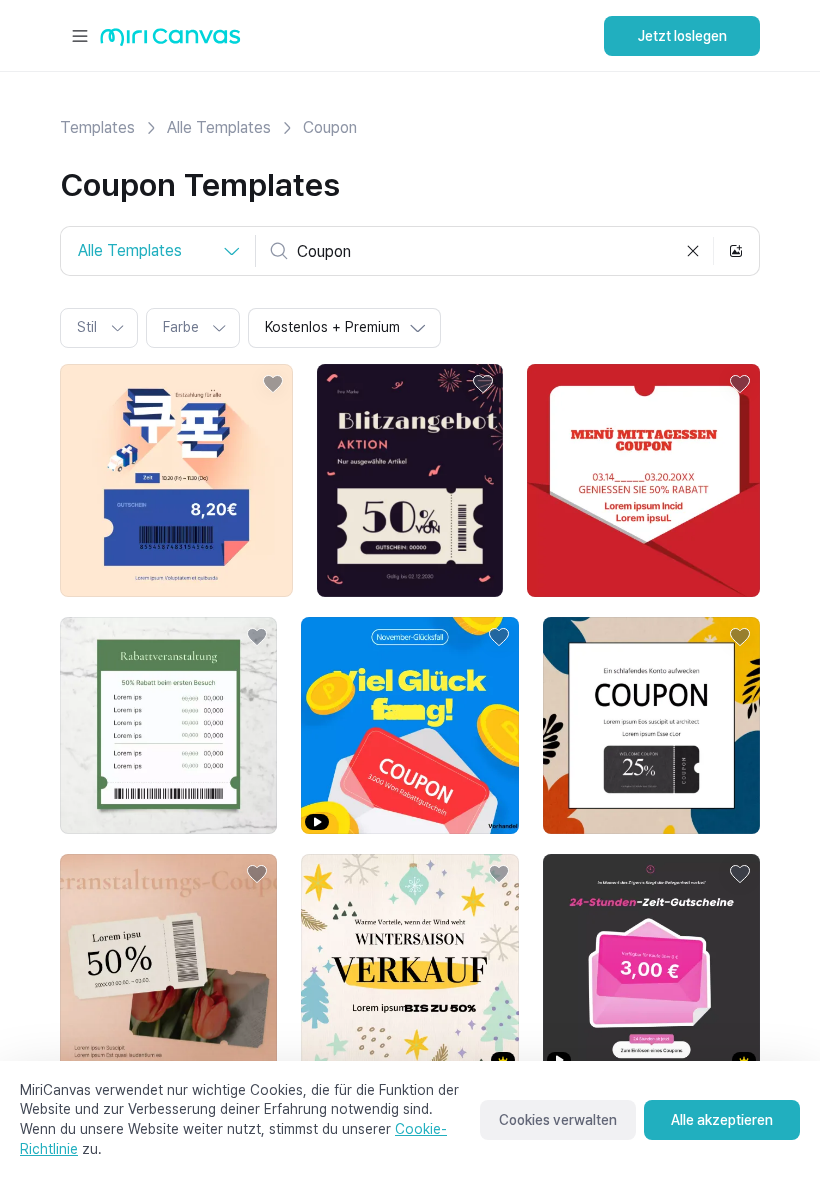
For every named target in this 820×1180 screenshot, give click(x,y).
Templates (97, 127)
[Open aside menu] (80, 36)
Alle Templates (219, 127)
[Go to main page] (170, 41)
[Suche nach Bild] (736, 251)
